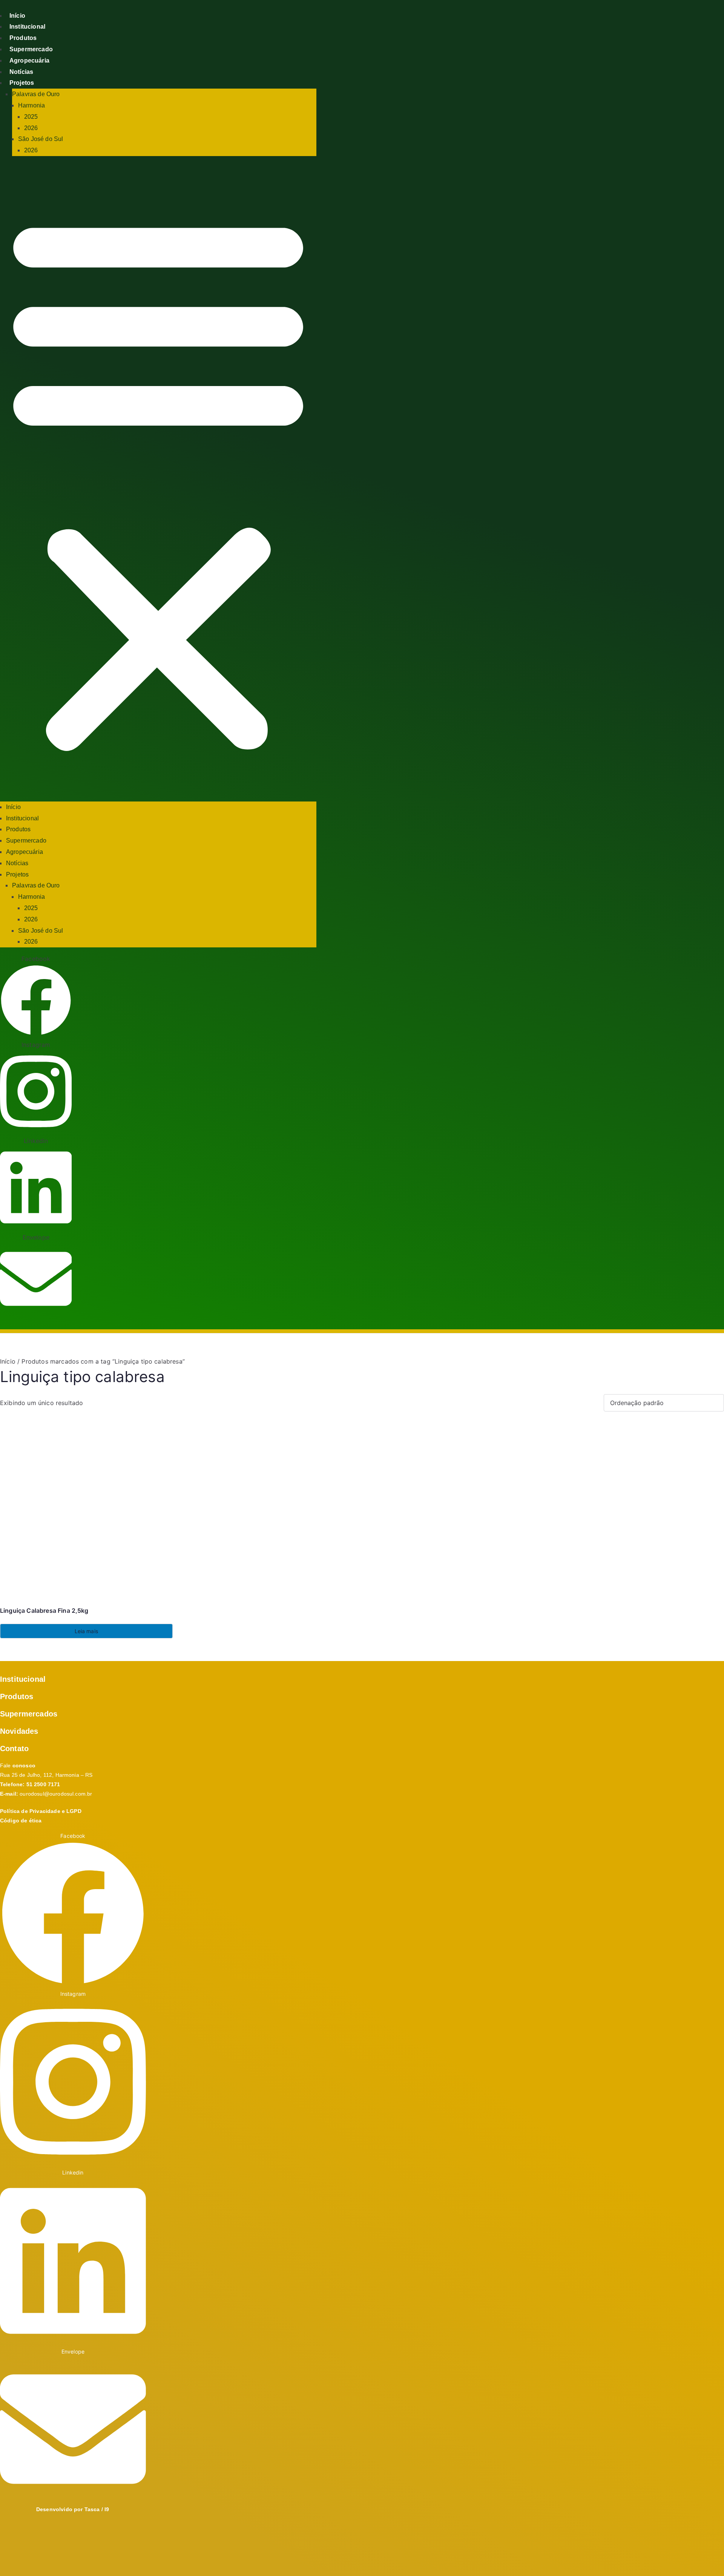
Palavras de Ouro (36, 94)
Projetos (22, 83)
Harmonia (31, 105)
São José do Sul (41, 139)
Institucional (27, 27)
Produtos (23, 38)
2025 (31, 117)
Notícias (21, 72)
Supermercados (29, 1714)
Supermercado (31, 49)
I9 (107, 2509)
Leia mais (86, 1631)
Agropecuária (29, 61)
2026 (31, 128)
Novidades (19, 1731)
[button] (158, 482)
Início (17, 16)
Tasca (93, 2509)
